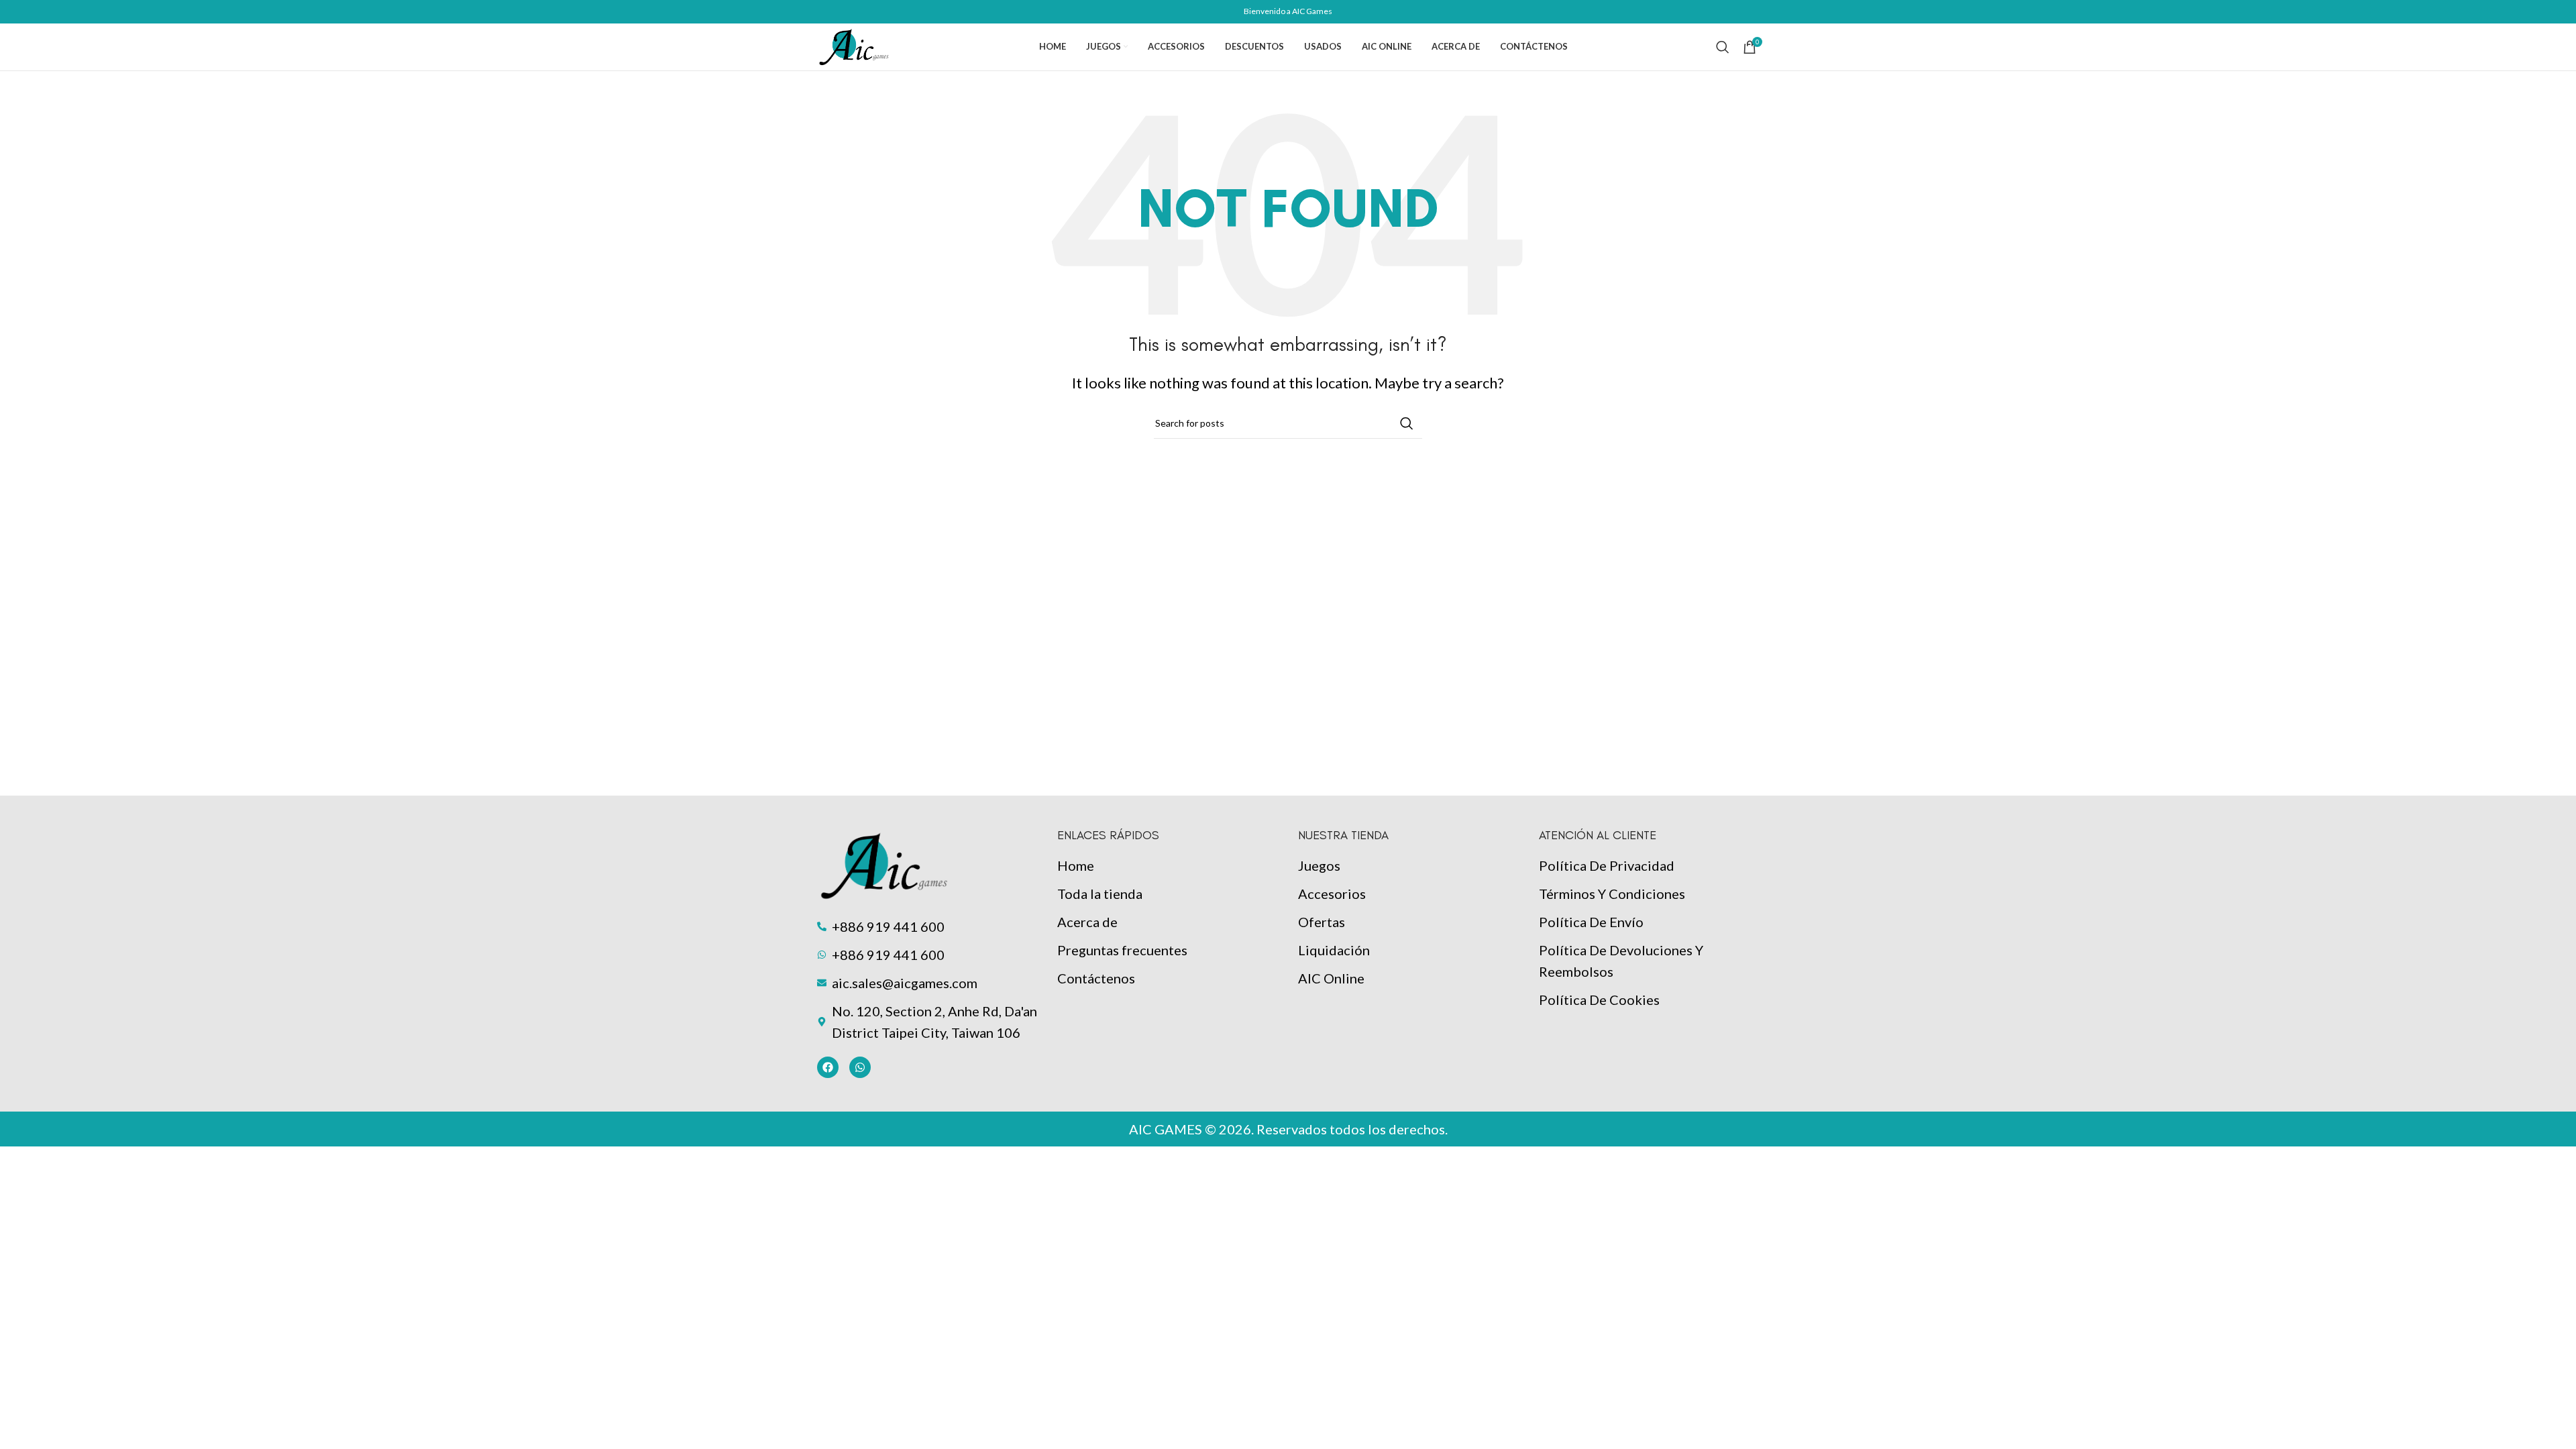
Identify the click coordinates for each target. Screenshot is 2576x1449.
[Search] (1723, 47)
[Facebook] (828, 1067)
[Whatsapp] (860, 1067)
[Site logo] (854, 45)
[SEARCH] (1407, 423)
